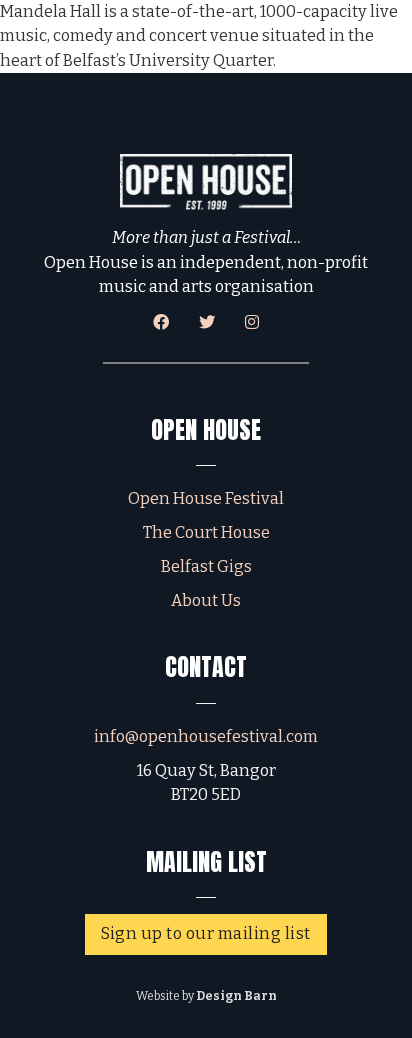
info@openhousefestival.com (206, 736)
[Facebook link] (161, 322)
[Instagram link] (252, 322)
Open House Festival (206, 498)
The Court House (206, 532)
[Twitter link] (207, 322)
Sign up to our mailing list (206, 933)
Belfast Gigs (206, 566)
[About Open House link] (206, 182)
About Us (206, 600)
